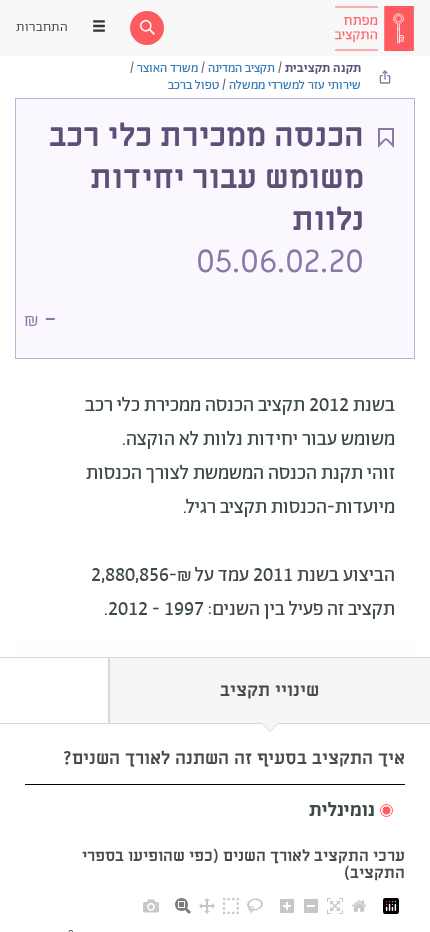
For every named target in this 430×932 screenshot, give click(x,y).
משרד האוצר (167, 68)
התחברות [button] (42, 27)
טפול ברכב (193, 85)
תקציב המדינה (241, 68)
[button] (215, 811)
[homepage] (374, 28)
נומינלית (342, 811)
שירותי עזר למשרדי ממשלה (295, 85)
